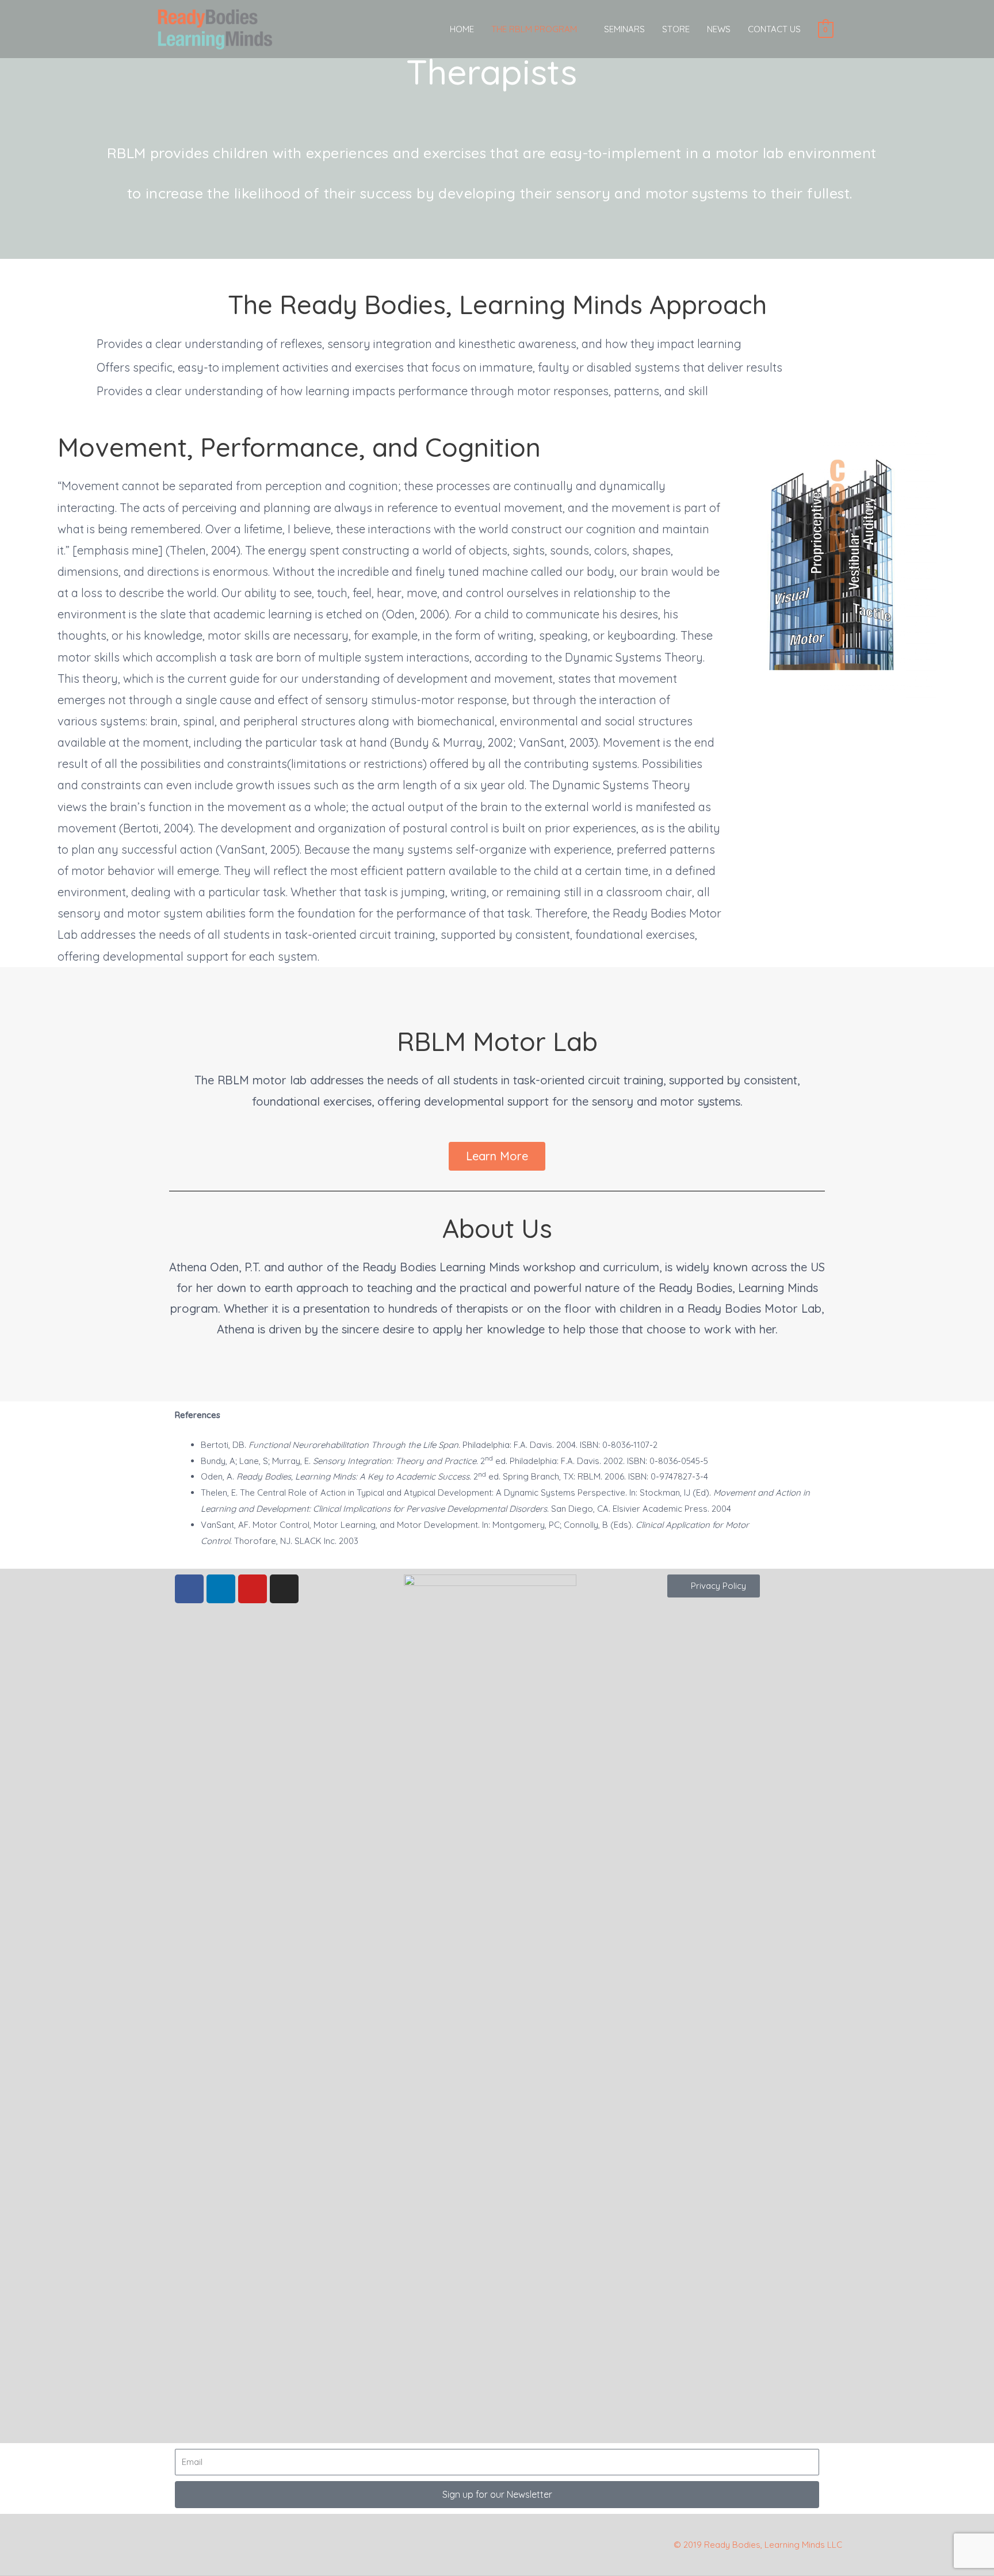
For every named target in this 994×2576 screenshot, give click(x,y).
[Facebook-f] (189, 1589)
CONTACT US (774, 29)
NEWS (719, 29)
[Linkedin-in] (221, 1589)
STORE (676, 29)
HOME (462, 29)
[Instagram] (284, 1589)
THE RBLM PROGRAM (534, 29)
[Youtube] (253, 1589)
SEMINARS (624, 29)
